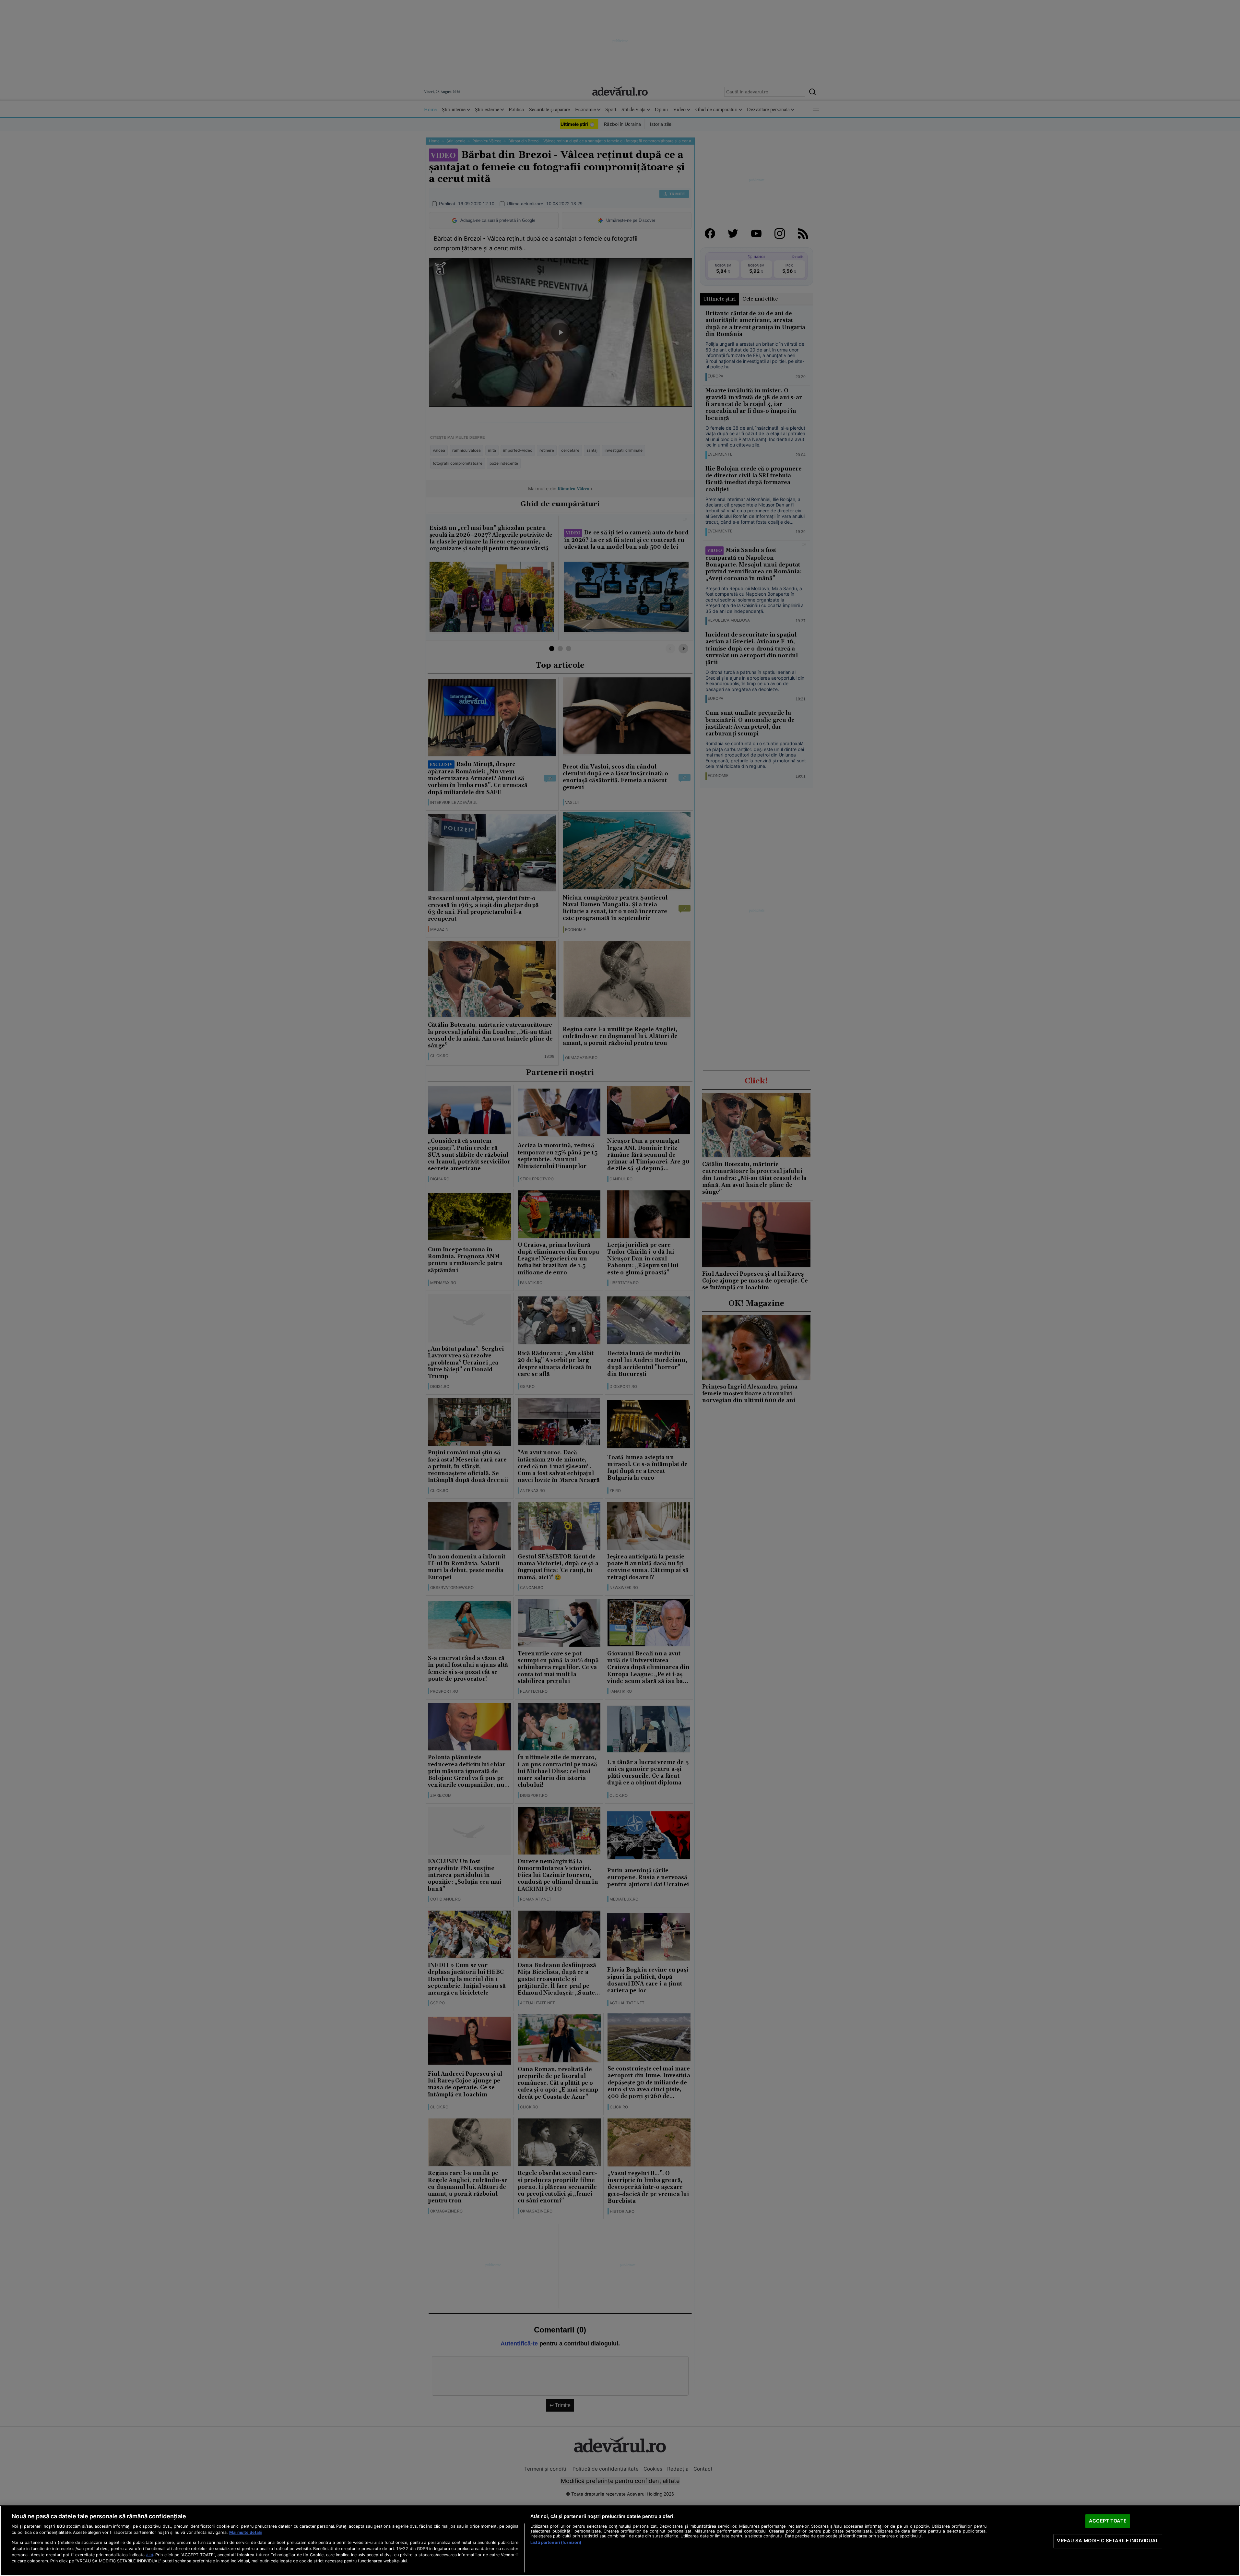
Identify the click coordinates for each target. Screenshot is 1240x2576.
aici (149, 2555)
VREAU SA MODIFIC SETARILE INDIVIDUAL (1108, 2541)
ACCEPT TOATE (1108, 2521)
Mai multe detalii (245, 2532)
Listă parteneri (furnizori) (556, 2542)
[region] (620, 2541)
